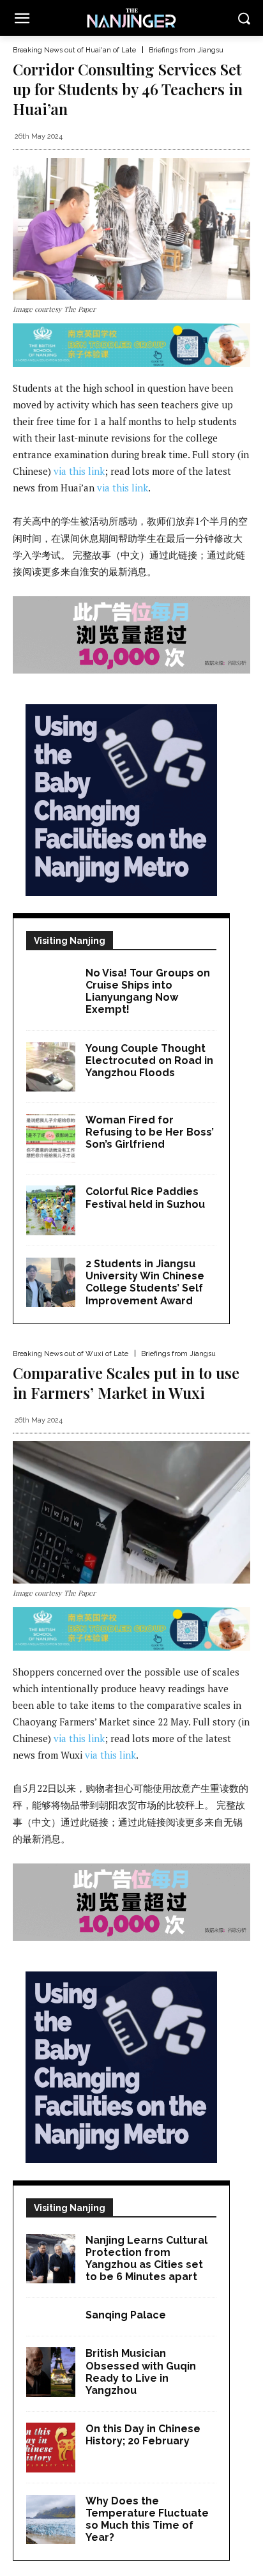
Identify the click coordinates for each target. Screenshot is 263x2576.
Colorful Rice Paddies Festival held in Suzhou (145, 1198)
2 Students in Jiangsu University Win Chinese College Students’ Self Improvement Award (145, 1282)
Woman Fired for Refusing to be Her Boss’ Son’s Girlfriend (150, 1132)
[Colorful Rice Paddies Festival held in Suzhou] (51, 1210)
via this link (79, 471)
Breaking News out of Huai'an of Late (74, 50)
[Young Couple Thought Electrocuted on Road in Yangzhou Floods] (51, 1067)
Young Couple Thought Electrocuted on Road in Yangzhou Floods (149, 1060)
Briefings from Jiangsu (186, 50)
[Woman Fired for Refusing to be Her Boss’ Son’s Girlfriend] (51, 1138)
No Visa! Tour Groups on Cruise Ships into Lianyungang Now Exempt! (148, 991)
